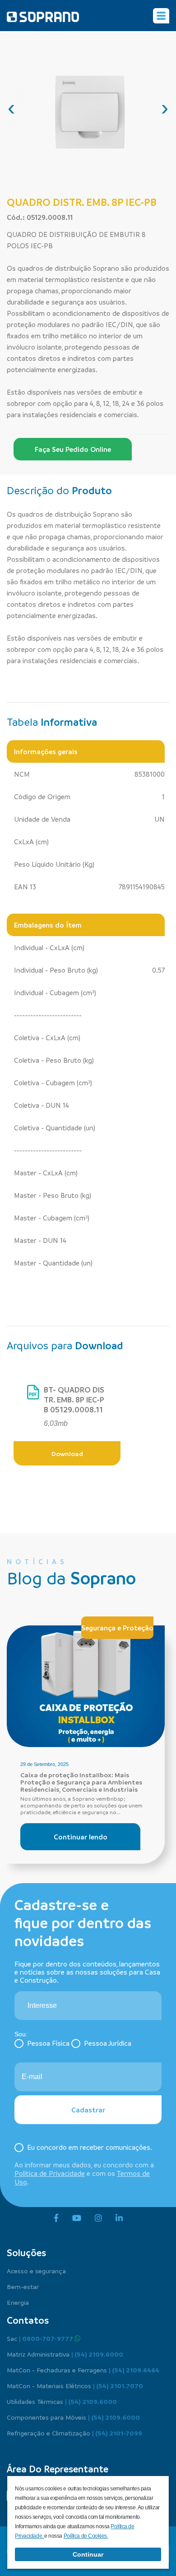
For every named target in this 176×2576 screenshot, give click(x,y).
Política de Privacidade (50, 2173)
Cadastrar (88, 2110)
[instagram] (98, 2218)
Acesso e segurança (36, 2271)
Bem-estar (23, 2286)
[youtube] (77, 2218)
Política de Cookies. (86, 2536)
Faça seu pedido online (73, 449)
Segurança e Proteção (117, 1628)
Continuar (88, 2554)
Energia (18, 2302)
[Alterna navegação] (161, 16)
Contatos (28, 2320)
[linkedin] (119, 2218)
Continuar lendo (81, 1837)
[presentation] (11, 108)
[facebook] (56, 2218)
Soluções (26, 2253)
